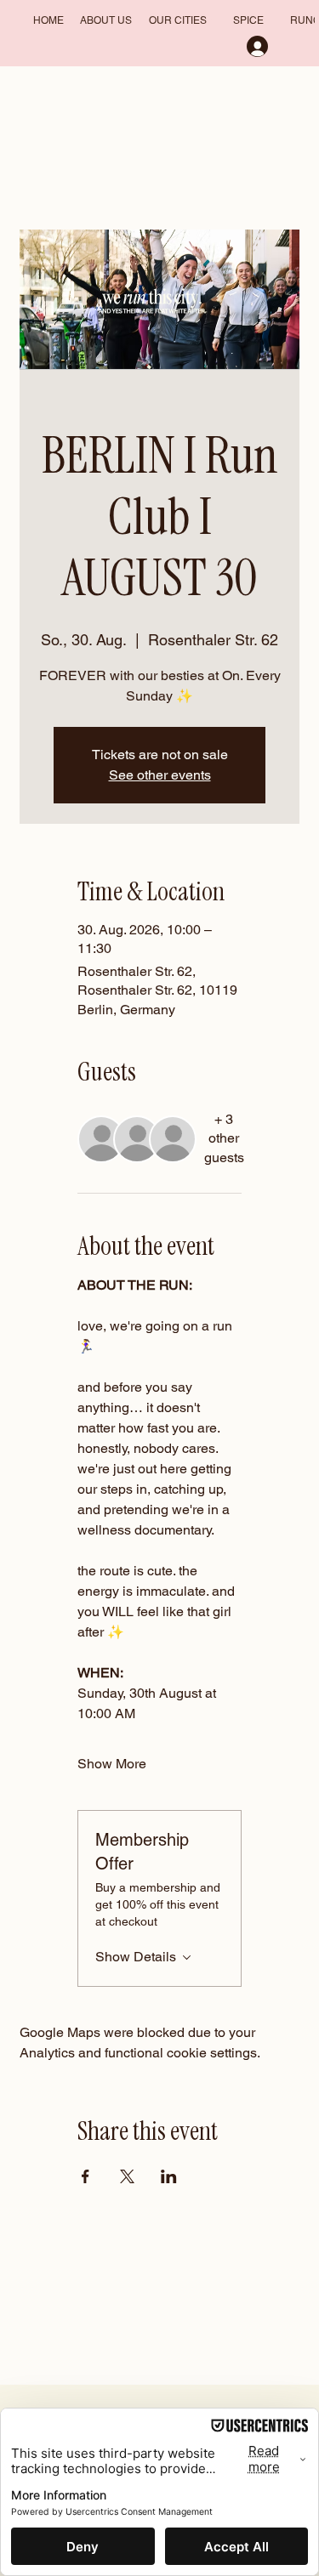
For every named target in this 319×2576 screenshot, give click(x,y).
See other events (160, 775)
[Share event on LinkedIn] (169, 2176)
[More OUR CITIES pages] (214, 21)
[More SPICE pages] (271, 21)
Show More (112, 1764)
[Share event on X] (127, 2176)
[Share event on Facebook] (85, 2176)
